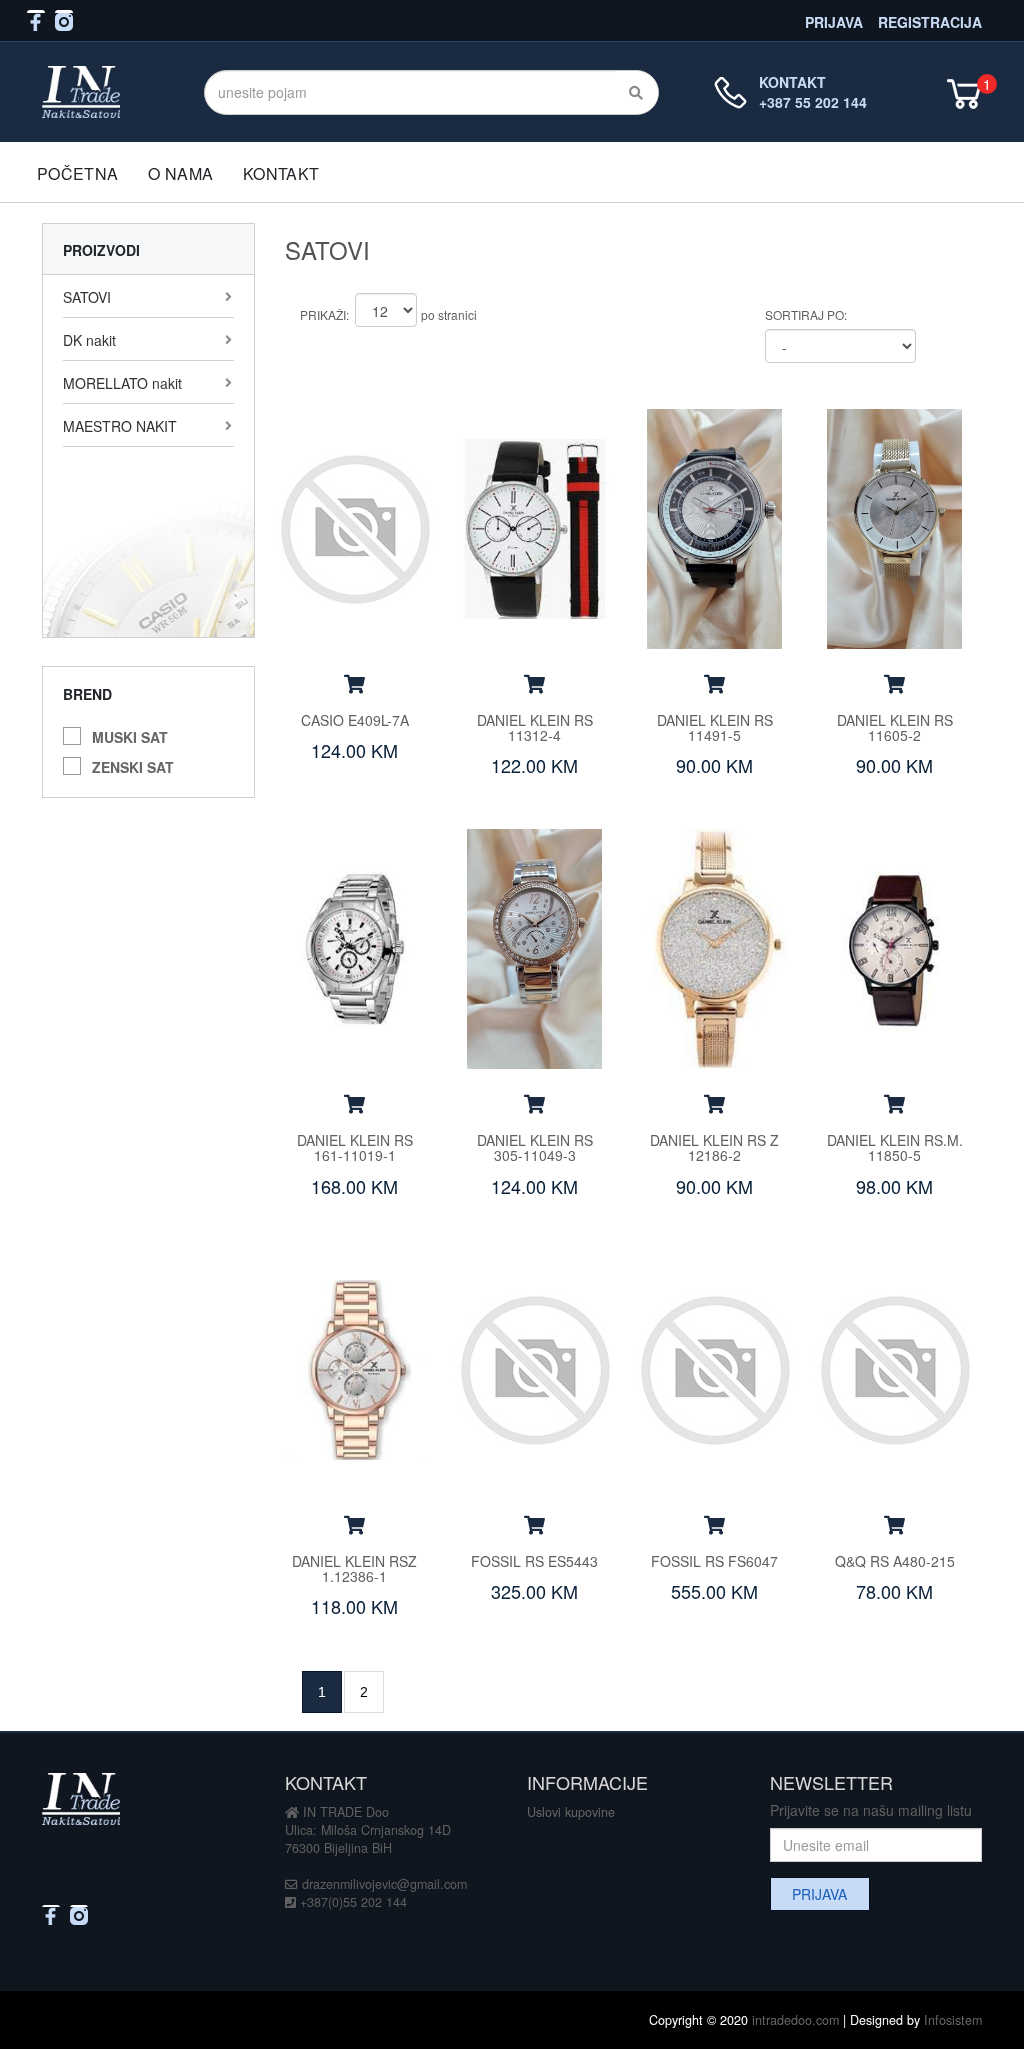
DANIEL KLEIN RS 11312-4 (535, 727)
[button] (354, 683)
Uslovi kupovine (571, 1812)
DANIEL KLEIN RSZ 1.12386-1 (354, 1568)
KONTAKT (281, 173)
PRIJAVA (834, 20)
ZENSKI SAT (133, 764)
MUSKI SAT (130, 734)
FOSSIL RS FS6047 (714, 1561)
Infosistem (953, 2020)
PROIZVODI (101, 250)
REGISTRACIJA (930, 20)
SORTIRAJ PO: (806, 314)
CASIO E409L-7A (355, 720)
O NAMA (180, 173)
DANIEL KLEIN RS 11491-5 (715, 727)
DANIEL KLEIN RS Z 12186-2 (714, 1147)
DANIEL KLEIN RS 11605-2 (895, 727)
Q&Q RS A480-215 (895, 1561)
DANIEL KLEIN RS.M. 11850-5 (895, 1147)
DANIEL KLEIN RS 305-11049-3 (535, 1147)
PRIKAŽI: (324, 314)
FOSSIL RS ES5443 (534, 1561)
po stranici (449, 314)
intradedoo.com (795, 2020)
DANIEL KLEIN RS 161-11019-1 (355, 1147)
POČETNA (77, 173)
